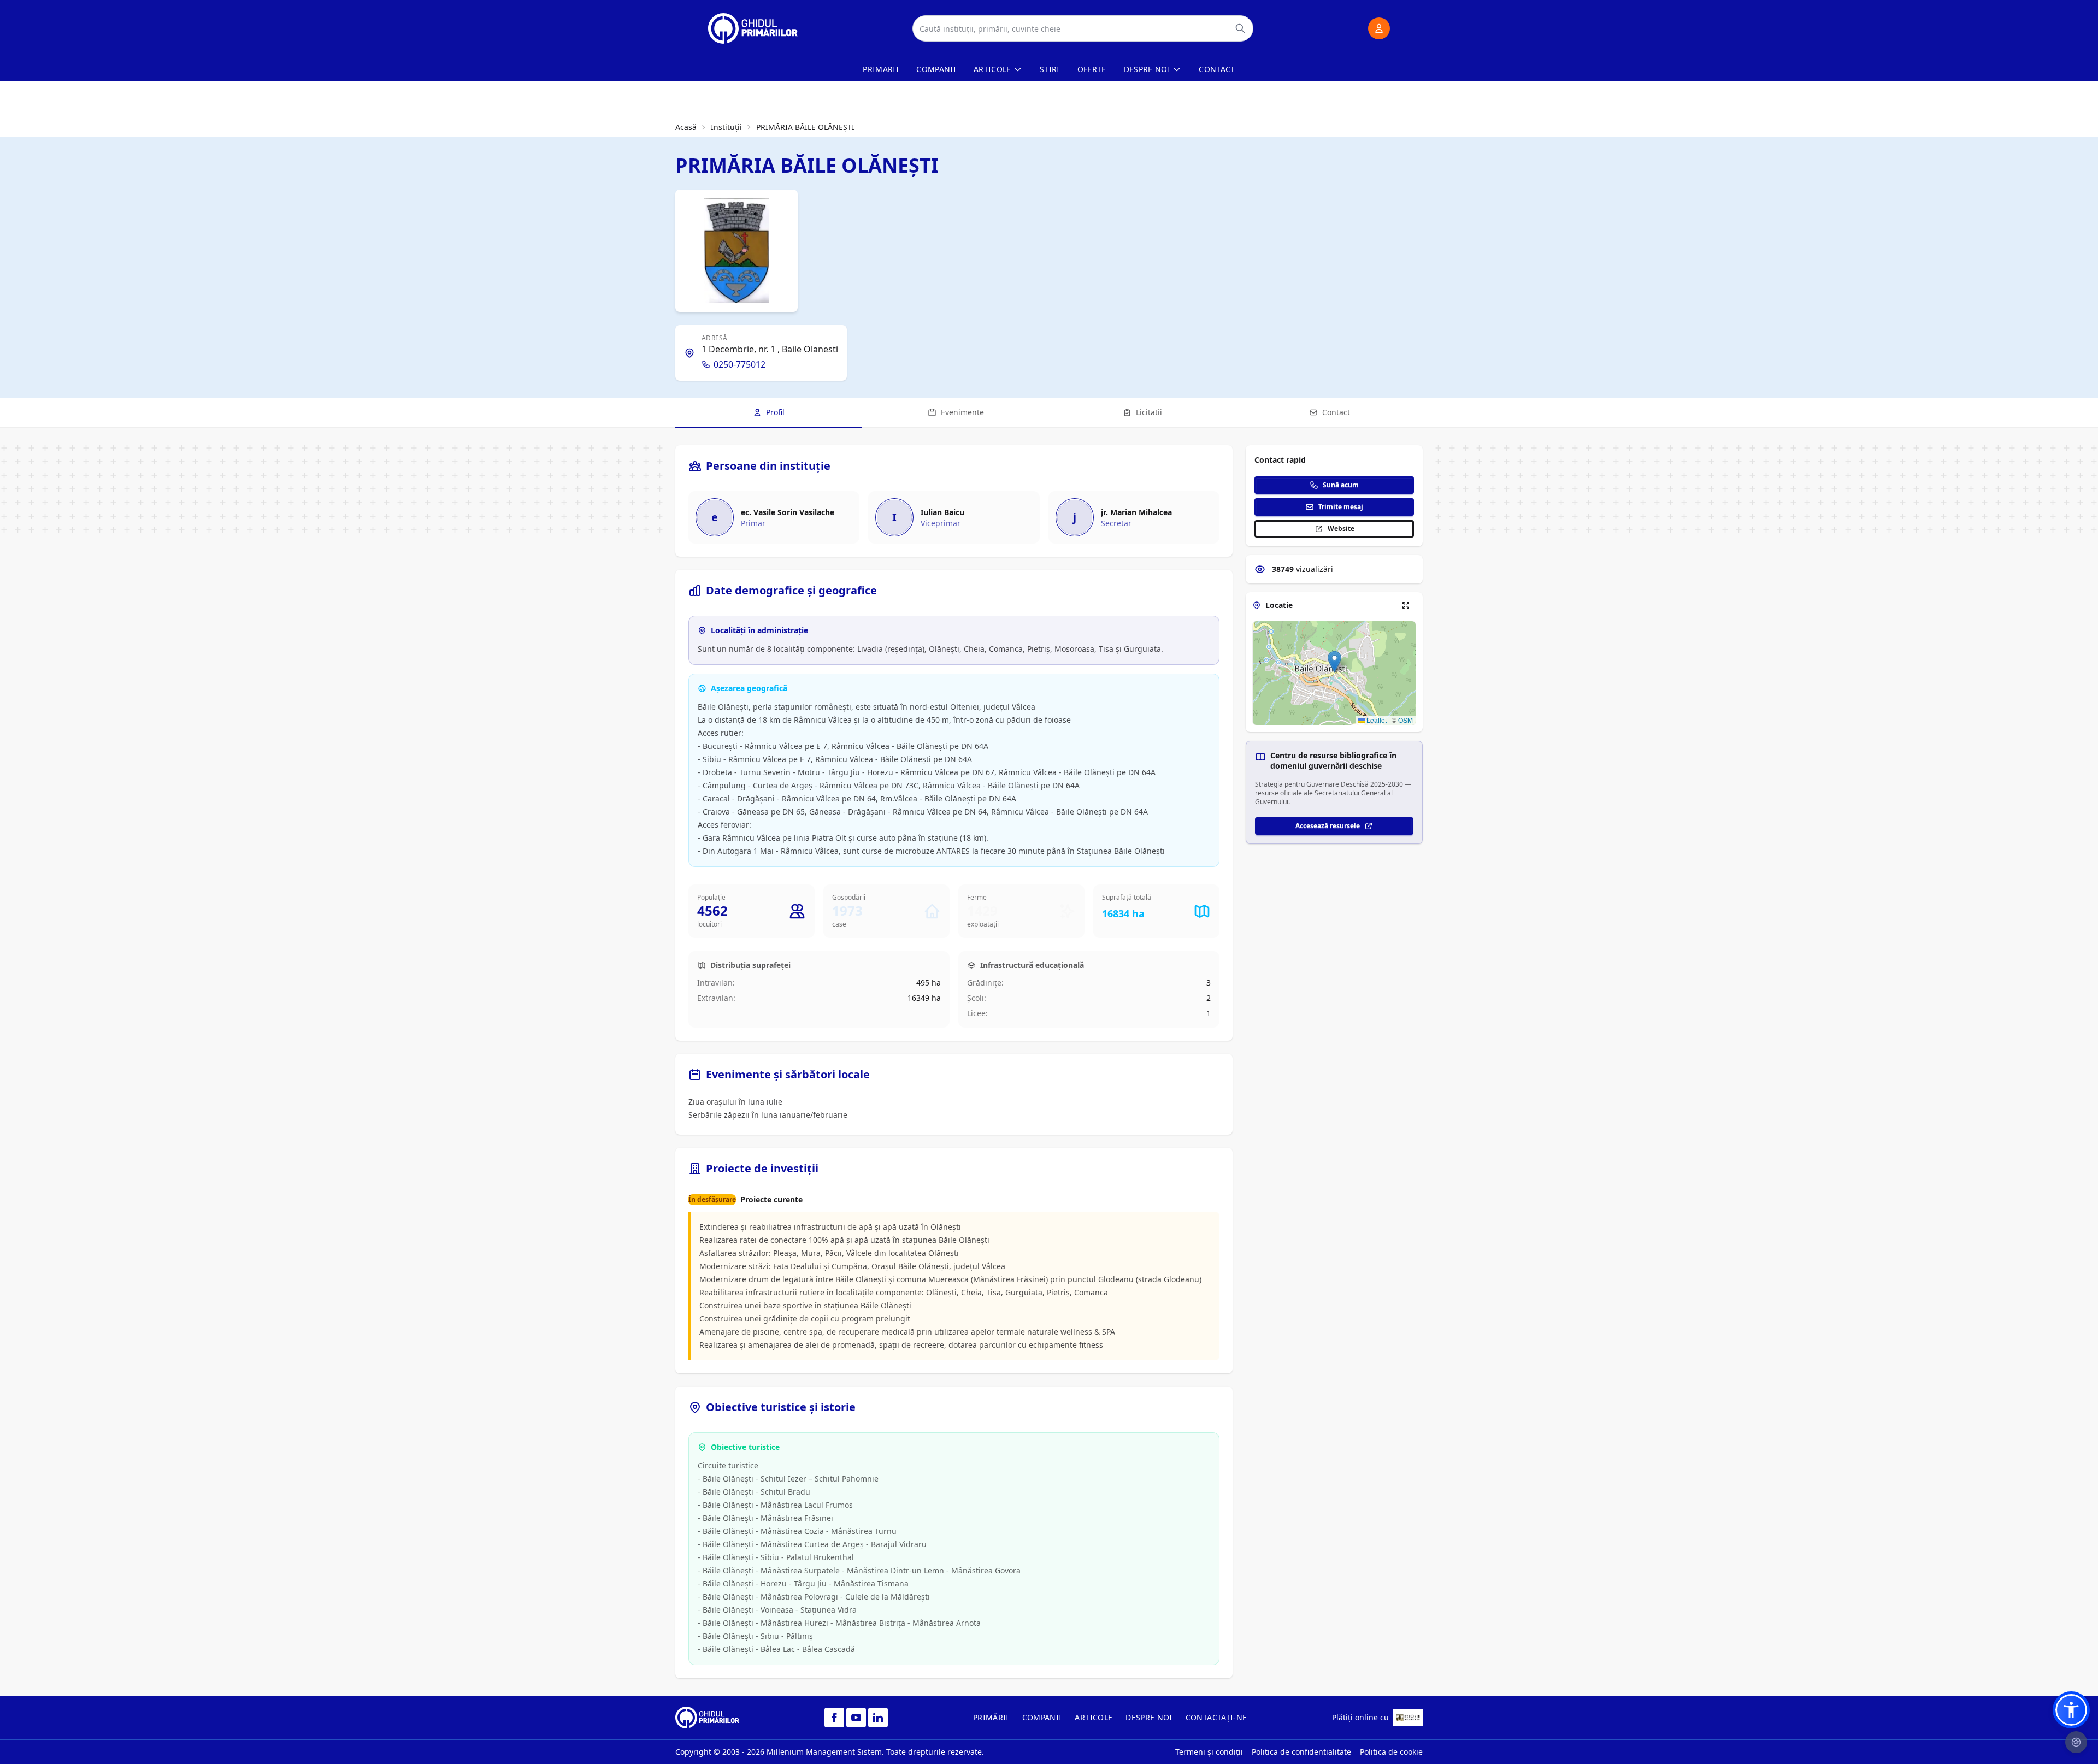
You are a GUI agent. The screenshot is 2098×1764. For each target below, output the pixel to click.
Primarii (881, 69)
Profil (775, 412)
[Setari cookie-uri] (2076, 1742)
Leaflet (1376, 720)
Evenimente (962, 412)
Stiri (1050, 69)
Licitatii (1149, 412)
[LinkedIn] (878, 1718)
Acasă (686, 127)
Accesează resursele (1328, 826)
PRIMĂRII (991, 1717)
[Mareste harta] (1406, 605)
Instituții (726, 127)
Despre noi (1147, 69)
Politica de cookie (1391, 1752)
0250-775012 (739, 364)
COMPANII (1042, 1717)
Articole (992, 69)
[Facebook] (834, 1718)
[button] (1334, 662)
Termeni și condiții (1209, 1752)
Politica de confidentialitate (1301, 1752)
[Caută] (1240, 28)
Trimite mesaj (1341, 507)
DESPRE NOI (1149, 1717)
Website (1341, 529)
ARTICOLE (1094, 1717)
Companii (936, 69)
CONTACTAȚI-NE (1216, 1717)
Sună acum (1341, 485)
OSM (1405, 720)
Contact (1217, 69)
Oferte (1092, 69)
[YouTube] (856, 1718)
